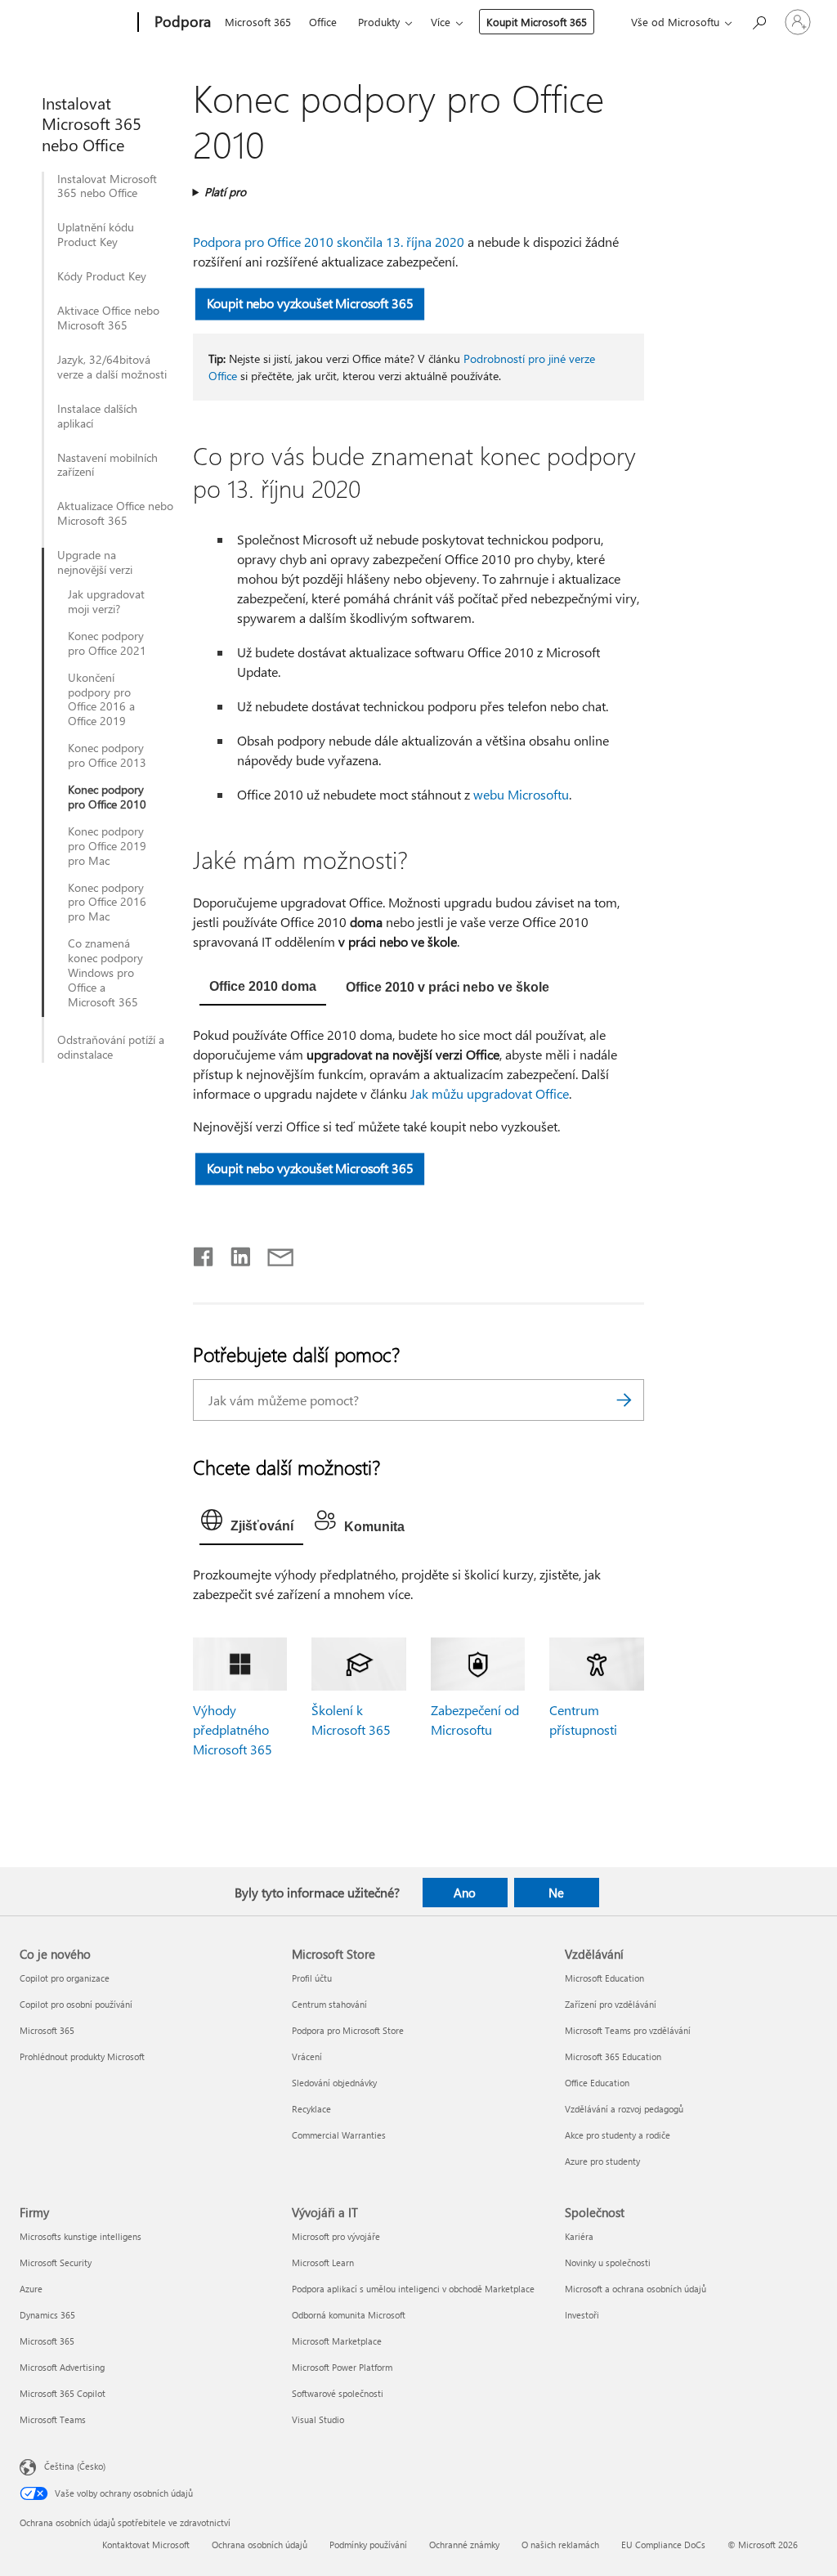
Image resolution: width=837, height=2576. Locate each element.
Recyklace (311, 2109)
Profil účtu (312, 1978)
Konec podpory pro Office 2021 (107, 643)
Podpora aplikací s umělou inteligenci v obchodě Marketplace (413, 2289)
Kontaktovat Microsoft (146, 2545)
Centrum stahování (329, 2004)
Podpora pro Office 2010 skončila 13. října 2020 (329, 242)
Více (441, 22)
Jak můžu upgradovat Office (490, 1093)
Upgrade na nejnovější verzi (95, 562)
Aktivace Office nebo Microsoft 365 (108, 318)
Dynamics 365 (47, 2315)
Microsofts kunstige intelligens (81, 2236)
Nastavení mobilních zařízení (107, 465)
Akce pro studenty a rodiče (618, 2135)
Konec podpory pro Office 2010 (107, 797)
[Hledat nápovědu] (759, 21)
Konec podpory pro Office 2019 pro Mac (107, 846)
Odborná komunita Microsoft (349, 2315)
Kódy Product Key (102, 276)
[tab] (263, 988)
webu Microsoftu (521, 794)
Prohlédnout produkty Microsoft (82, 2056)
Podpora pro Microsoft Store (348, 2030)
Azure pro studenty (602, 2161)
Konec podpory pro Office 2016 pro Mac (107, 903)
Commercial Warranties (339, 2135)
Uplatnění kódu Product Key (96, 235)
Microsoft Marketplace (337, 2341)
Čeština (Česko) (75, 2466)
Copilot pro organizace (65, 1978)
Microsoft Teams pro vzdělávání (628, 2030)
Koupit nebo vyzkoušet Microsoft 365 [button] (309, 303)
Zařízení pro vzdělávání (611, 2004)
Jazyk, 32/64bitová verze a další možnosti (112, 367)
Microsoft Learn (323, 2262)
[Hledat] (624, 1400)
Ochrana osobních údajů (260, 2545)
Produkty (379, 22)
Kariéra (579, 2236)
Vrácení (307, 2056)
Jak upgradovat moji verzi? (106, 602)
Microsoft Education (604, 1978)
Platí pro (225, 192)
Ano (465, 1893)
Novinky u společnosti (608, 2262)
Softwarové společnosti (338, 2393)
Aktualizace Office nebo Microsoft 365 (115, 513)
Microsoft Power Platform (342, 2367)
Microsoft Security (56, 2262)
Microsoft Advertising (62, 2367)
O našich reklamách (560, 2545)
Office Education (597, 2083)
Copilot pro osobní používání (76, 2004)
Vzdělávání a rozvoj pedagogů (624, 2109)
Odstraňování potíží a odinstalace (111, 1047)
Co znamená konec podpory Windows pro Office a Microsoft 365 (105, 973)
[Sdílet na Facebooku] (204, 1253)
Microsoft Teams (53, 2419)
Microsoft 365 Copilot (63, 2393)
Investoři (582, 2315)
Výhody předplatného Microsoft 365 (233, 1729)
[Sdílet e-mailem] (273, 1253)
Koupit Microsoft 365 (537, 22)
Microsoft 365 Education (613, 2056)
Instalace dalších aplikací (97, 416)
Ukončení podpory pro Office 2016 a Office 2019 (101, 700)
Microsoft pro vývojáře (336, 2236)
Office (323, 22)
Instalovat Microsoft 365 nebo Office (107, 186)
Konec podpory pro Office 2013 (107, 755)
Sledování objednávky (334, 2083)
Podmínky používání (368, 2545)
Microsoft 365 (258, 22)
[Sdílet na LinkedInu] (234, 1253)
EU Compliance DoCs (663, 2545)
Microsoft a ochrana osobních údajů (636, 2289)
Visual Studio (318, 2419)
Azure (31, 2289)
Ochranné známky (464, 2545)
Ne (556, 1893)
